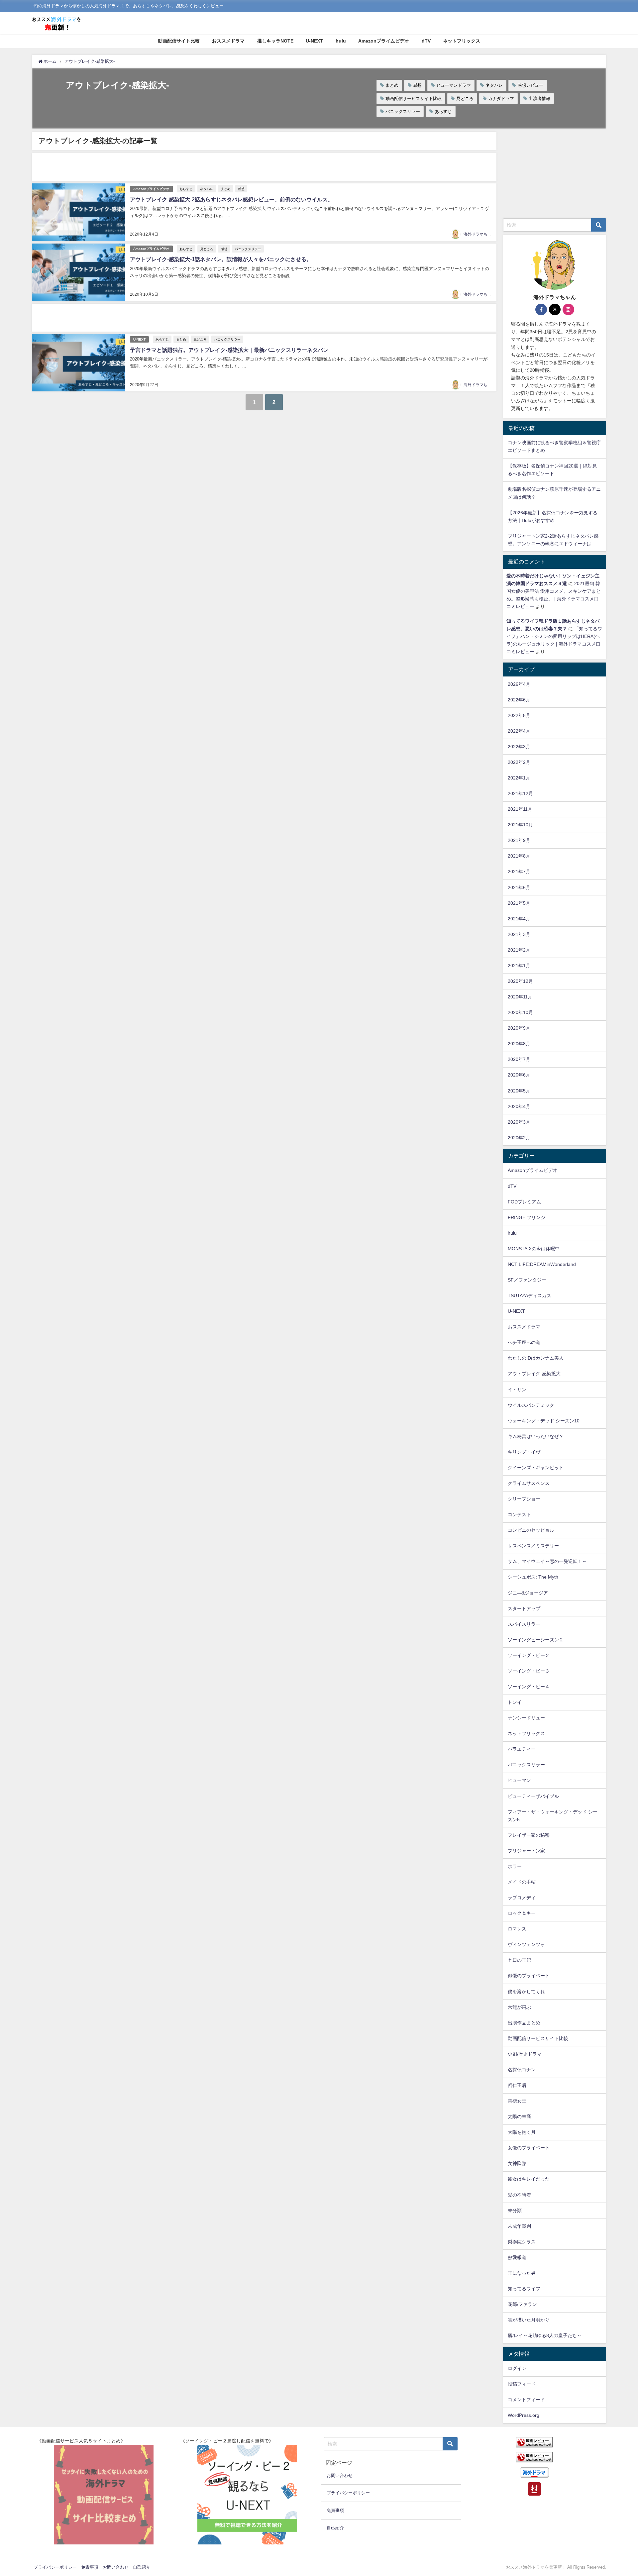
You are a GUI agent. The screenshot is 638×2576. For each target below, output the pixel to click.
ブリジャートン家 (526, 1851)
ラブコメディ (522, 1898)
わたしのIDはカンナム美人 (536, 1358)
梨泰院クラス (522, 2242)
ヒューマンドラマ (454, 85)
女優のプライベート (529, 2148)
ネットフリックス (462, 41)
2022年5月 (519, 715)
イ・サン (517, 1390)
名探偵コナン (522, 2070)
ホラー (515, 1866)
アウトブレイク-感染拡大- (535, 1374)
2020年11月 (520, 997)
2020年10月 (520, 1012)
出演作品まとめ (524, 2023)
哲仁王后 (517, 2085)
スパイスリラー (524, 1624)
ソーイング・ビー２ (529, 1655)
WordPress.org (524, 2415)
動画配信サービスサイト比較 (414, 99)
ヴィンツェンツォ (526, 1944)
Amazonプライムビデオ (384, 41)
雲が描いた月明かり (529, 2320)
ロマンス (517, 1929)
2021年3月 (519, 934)
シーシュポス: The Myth (533, 1577)
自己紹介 (335, 2528)
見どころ (465, 99)
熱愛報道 (517, 2257)
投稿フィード (522, 2384)
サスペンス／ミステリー (533, 1546)
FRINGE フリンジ (527, 1217)
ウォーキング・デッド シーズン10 (544, 1421)
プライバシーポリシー (348, 2493)
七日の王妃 (519, 1960)
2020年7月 (519, 1059)
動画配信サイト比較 (179, 41)
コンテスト (519, 1514)
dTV (426, 41)
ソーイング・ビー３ (529, 1671)
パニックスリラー (403, 111)
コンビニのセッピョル (531, 1530)
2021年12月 (520, 793)
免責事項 (335, 2510)
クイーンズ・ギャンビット (536, 1468)
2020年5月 (519, 1091)
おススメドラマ (228, 41)
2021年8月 (519, 856)
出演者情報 (539, 99)
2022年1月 (519, 778)
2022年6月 (519, 700)
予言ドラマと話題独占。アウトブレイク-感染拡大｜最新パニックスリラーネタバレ (229, 350)
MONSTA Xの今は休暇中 (534, 1249)
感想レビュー (530, 85)
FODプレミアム (524, 1202)
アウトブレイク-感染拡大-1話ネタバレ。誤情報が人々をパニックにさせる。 (221, 259)
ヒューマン (519, 1780)
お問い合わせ (340, 2475)
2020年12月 (520, 981)
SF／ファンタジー (527, 1280)
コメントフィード (526, 2400)
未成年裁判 (519, 2226)
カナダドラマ (501, 99)
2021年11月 (520, 809)
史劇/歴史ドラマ (525, 2054)
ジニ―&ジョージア (528, 1593)
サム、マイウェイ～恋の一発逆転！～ (547, 1561)
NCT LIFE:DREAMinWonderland (542, 1264)
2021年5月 (519, 903)
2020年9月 (519, 1028)
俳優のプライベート (529, 1976)
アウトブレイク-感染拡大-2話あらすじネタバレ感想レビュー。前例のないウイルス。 (231, 199)
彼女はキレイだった (529, 2179)
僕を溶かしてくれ (526, 1992)
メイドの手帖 (522, 1882)
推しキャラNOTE (275, 41)
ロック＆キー (522, 1913)
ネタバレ (494, 85)
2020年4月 (519, 1106)
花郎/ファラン (522, 2304)
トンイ (515, 1702)
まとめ (392, 85)
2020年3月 (519, 1122)
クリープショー (524, 1499)
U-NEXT (314, 41)
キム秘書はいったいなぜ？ (536, 1436)
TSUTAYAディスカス (530, 1295)
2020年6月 (519, 1075)
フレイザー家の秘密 (529, 1835)
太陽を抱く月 (522, 2132)
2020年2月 (519, 1138)
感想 (417, 85)
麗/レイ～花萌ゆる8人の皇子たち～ (545, 2335)
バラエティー (522, 1749)
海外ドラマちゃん (479, 234)
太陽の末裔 (519, 2116)
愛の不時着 (519, 2195)
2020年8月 (519, 1044)
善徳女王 (517, 2101)
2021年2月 (519, 950)
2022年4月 (519, 731)
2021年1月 (519, 966)
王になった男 (522, 2273)
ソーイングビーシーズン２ (536, 1640)
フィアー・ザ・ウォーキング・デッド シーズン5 (553, 1816)
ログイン (517, 2368)
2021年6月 (519, 887)
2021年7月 (519, 872)
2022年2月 (519, 762)
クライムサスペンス (529, 1483)
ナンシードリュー (526, 1718)
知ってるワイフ (524, 2289)
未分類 (515, 2211)
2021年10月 (520, 825)
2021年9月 (519, 840)
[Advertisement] (231, 167)
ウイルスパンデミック (531, 1405)
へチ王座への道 (524, 1342)
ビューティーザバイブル (533, 1796)
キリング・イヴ (524, 1452)
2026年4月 (519, 684)
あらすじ (443, 111)
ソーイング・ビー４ (529, 1687)
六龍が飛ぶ (519, 2007)
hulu (341, 41)
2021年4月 (519, 919)
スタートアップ (524, 1608)
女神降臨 (517, 2163)
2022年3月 (519, 747)
